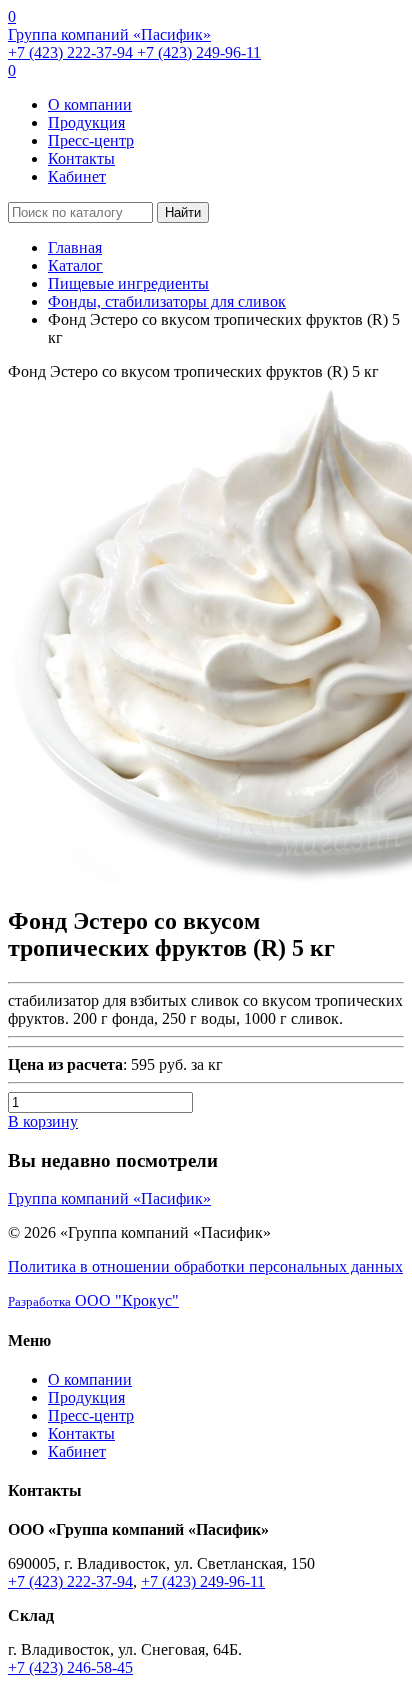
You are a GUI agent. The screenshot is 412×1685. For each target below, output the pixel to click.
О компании (90, 104)
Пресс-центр (91, 140)
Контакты (81, 158)
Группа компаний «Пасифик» (109, 34)
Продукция (86, 122)
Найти (183, 212)
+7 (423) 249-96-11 (199, 52)
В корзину (43, 1121)
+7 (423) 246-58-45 (70, 1667)
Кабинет (77, 176)
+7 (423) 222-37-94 (72, 52)
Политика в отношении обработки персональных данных (205, 1266)
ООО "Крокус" (93, 1300)
